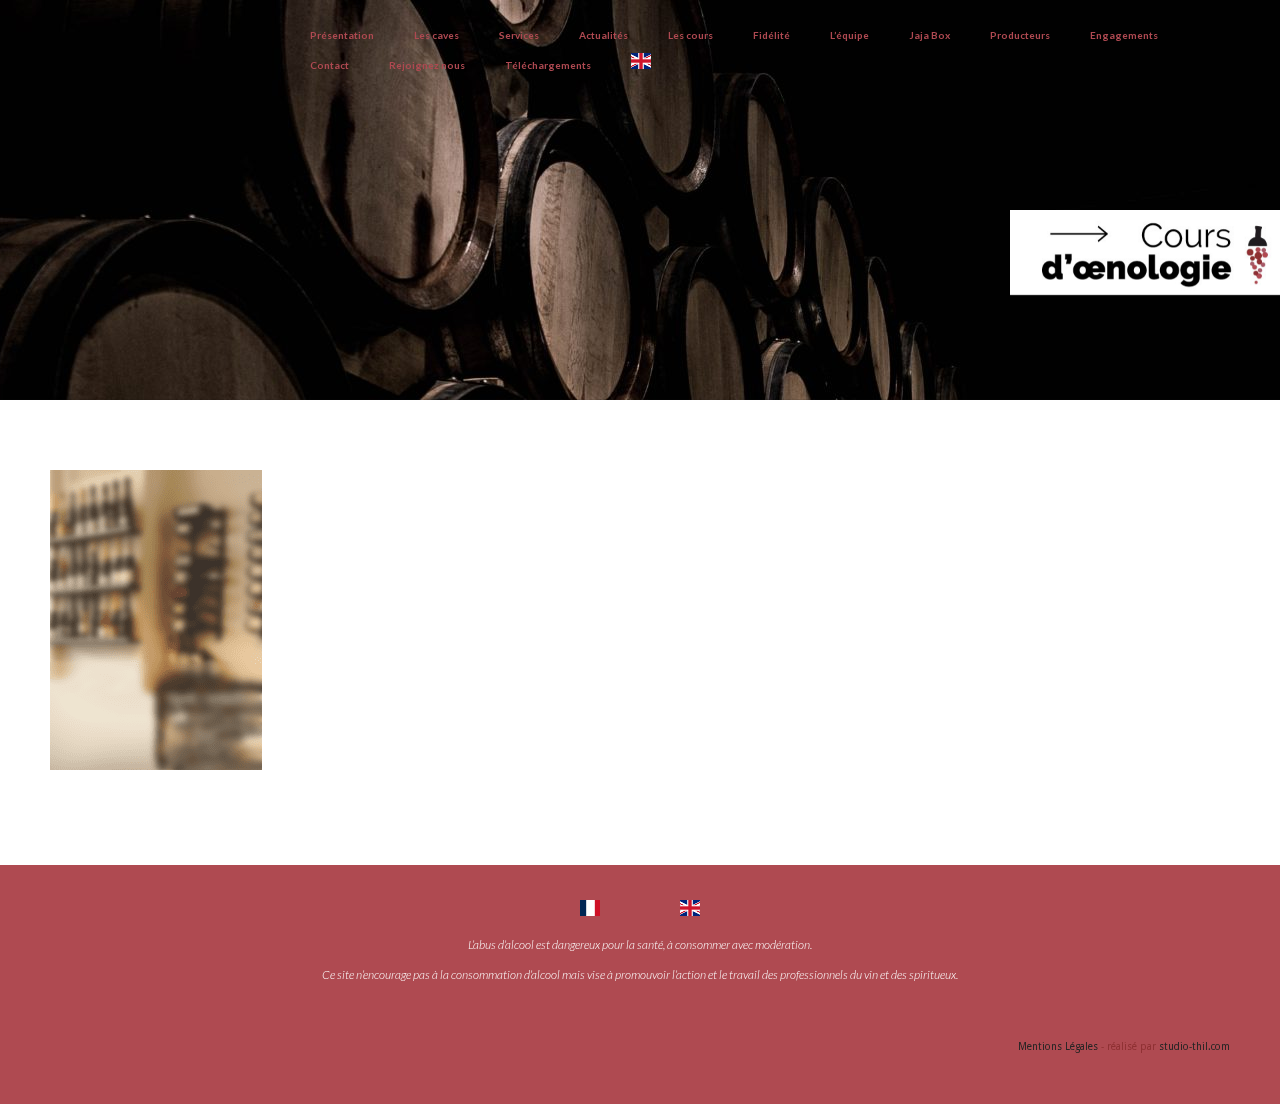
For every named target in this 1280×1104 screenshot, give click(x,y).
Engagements (1124, 35)
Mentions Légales (1058, 1046)
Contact (329, 65)
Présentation (342, 35)
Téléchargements (548, 65)
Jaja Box (929, 35)
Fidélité (771, 35)
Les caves (436, 35)
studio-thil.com (1194, 1046)
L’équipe (849, 35)
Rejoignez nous (427, 65)
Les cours (690, 35)
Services (519, 35)
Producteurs (1020, 35)
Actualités (603, 35)
